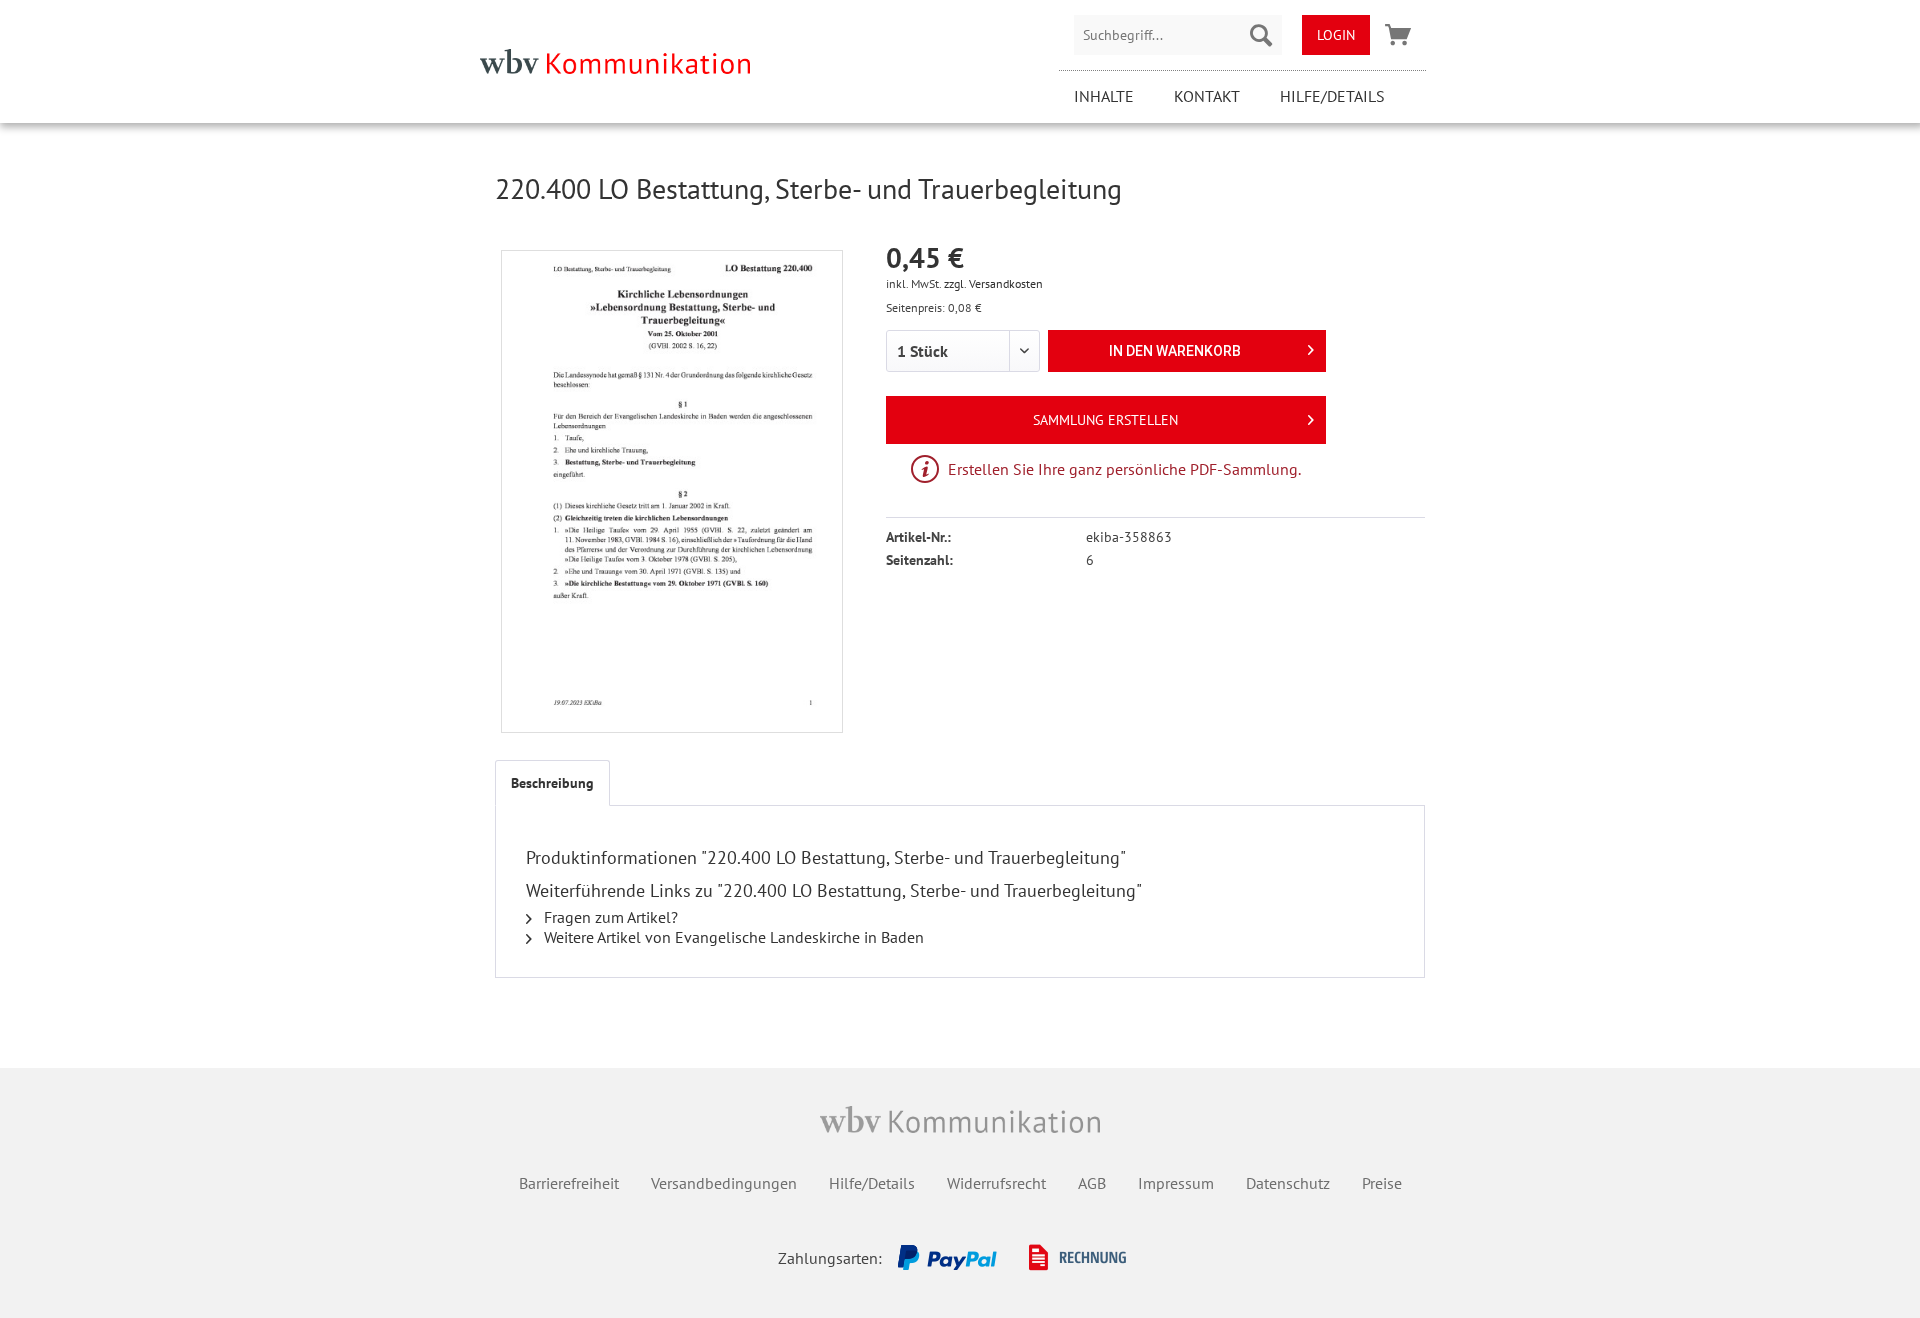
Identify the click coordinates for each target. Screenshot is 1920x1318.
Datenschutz (1288, 1183)
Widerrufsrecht (996, 1183)
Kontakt (1207, 96)
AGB (1092, 1183)
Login (1336, 35)
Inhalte (1104, 96)
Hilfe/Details (1332, 96)
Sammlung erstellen (1105, 420)
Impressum (1176, 1183)
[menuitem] (1178, 35)
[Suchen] (1261, 35)
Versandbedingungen (724, 1183)
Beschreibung (552, 783)
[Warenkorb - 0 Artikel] (1398, 35)
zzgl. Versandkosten (993, 283)
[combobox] (1178, 35)
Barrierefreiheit (569, 1183)
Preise (1382, 1183)
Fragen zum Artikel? (609, 917)
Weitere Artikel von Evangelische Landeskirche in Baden (732, 937)
